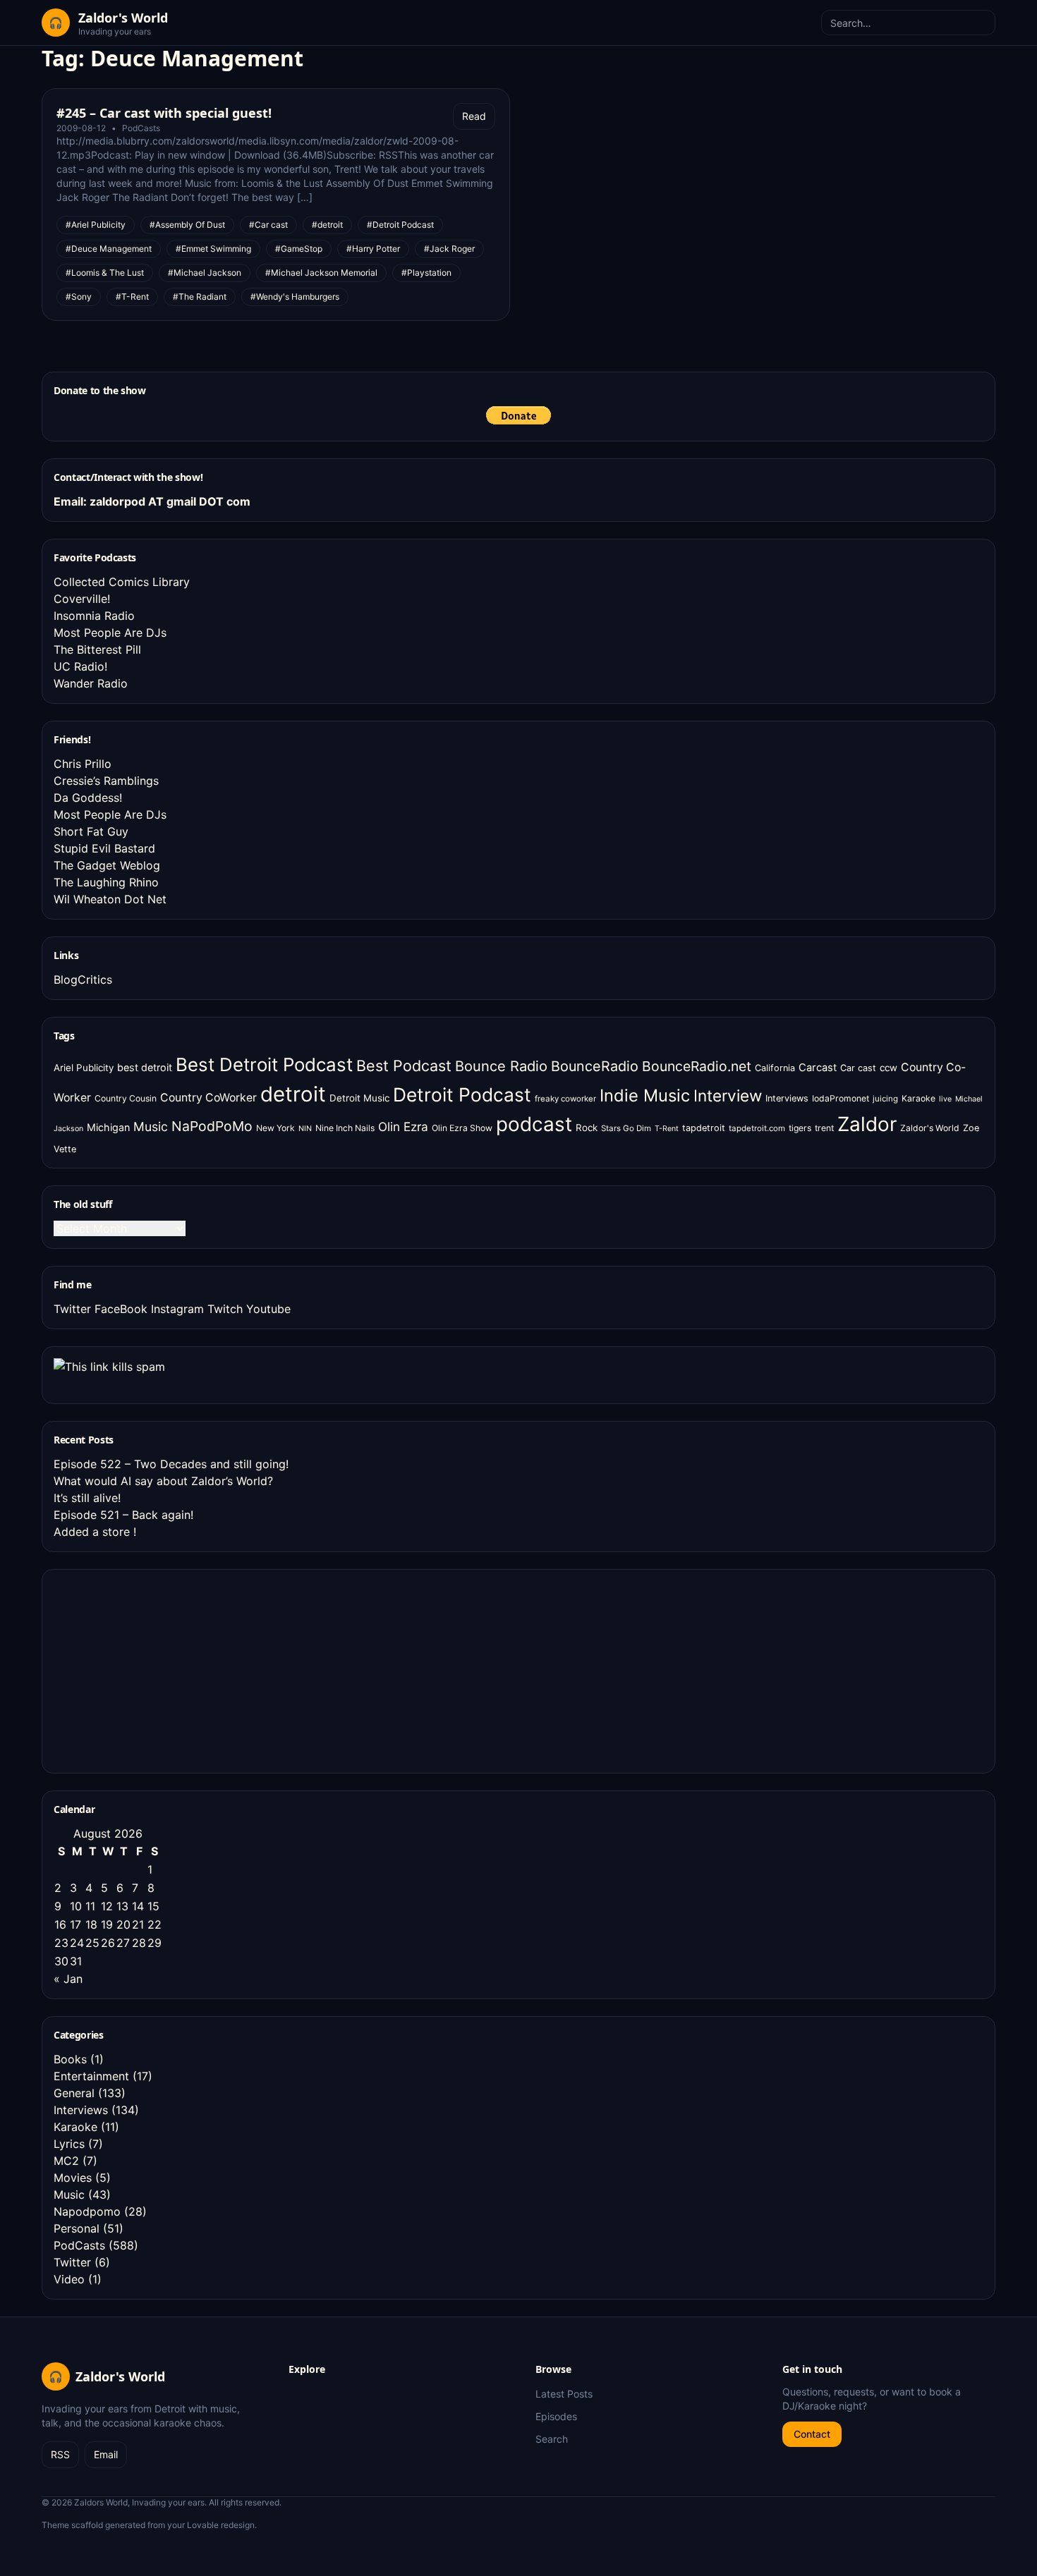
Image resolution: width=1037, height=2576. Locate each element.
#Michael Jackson (205, 273)
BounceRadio (595, 1066)
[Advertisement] (159, 1669)
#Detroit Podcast (400, 225)
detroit (293, 1094)
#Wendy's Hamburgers (295, 297)
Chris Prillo (83, 764)
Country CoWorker (208, 1098)
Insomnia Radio (94, 616)
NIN (305, 1129)
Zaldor (867, 1124)
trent (824, 1128)
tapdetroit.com (757, 1128)
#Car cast (268, 225)
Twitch (225, 1309)
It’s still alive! (87, 1498)
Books (70, 2059)
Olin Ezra (403, 1127)
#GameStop (299, 249)
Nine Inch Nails (345, 1128)
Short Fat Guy (91, 831)
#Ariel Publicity (96, 225)
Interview (728, 1095)
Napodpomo (87, 2211)
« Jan (68, 1979)
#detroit (327, 225)
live (945, 1099)
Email (106, 2454)
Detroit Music (359, 1098)
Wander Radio (91, 683)
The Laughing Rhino (106, 882)
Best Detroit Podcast (264, 1064)
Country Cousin (126, 1098)
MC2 (66, 2161)
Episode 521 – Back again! (123, 1515)
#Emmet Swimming (213, 249)
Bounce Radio (501, 1066)
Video (69, 2279)
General (74, 2093)
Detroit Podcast (462, 1094)
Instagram (177, 1309)
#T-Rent (132, 297)
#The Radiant (200, 297)
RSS (60, 2454)
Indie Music (645, 1095)
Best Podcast (404, 1066)
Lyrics (69, 2144)
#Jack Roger (449, 249)
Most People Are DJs (110, 633)
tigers (800, 1128)
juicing (885, 1099)
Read (474, 116)
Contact (812, 2434)
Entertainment (91, 2076)
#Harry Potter (373, 249)
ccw (889, 1068)
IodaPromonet (841, 1098)
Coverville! (82, 599)
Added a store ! (95, 1532)
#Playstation (426, 273)
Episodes (556, 2416)
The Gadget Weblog (107, 865)
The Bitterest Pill (97, 649)
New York (275, 1128)
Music (151, 1127)
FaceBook (121, 1309)
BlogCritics (83, 979)
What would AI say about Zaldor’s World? (163, 1481)
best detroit (145, 1067)
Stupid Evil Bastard (104, 848)
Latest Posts (564, 2394)
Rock (587, 1128)
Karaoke (918, 1098)
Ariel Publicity (84, 1068)
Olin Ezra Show (462, 1128)
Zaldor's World (930, 1128)
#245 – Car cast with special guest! (164, 113)
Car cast (858, 1068)
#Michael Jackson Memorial (321, 273)
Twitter (72, 1309)
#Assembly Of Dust (187, 225)
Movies (73, 2178)
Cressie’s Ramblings (106, 781)
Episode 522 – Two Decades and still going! (171, 1464)
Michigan (108, 1127)
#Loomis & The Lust (105, 273)
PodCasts (141, 128)
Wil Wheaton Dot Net (110, 899)
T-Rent (667, 1129)
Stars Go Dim (626, 1128)
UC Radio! (80, 666)
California (775, 1068)
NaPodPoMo (212, 1126)
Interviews (787, 1098)
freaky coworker (565, 1099)
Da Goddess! (88, 798)
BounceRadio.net (697, 1066)
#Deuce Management (109, 249)
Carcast (818, 1068)
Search (552, 2439)
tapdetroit (704, 1128)
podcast (534, 1124)
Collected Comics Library (122, 582)
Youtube (268, 1309)
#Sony (79, 297)
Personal (77, 2228)
